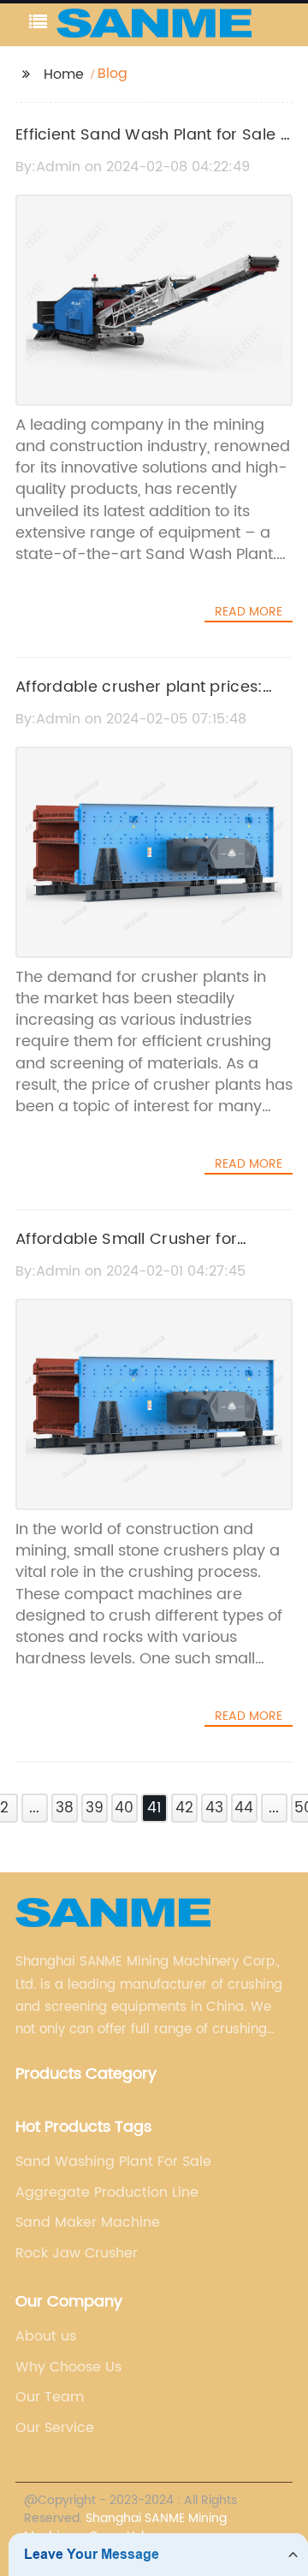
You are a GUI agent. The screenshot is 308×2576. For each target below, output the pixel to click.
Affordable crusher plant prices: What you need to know (139, 699)
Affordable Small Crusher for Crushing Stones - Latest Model (136, 1252)
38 (65, 1808)
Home (64, 74)
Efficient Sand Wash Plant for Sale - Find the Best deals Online (153, 147)
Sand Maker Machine (88, 2222)
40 (124, 1808)
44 (244, 1808)
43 (214, 1808)
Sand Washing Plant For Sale (113, 2162)
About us (46, 2336)
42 (184, 1808)
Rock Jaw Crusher (77, 2253)
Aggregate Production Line (107, 2192)
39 (95, 1808)
